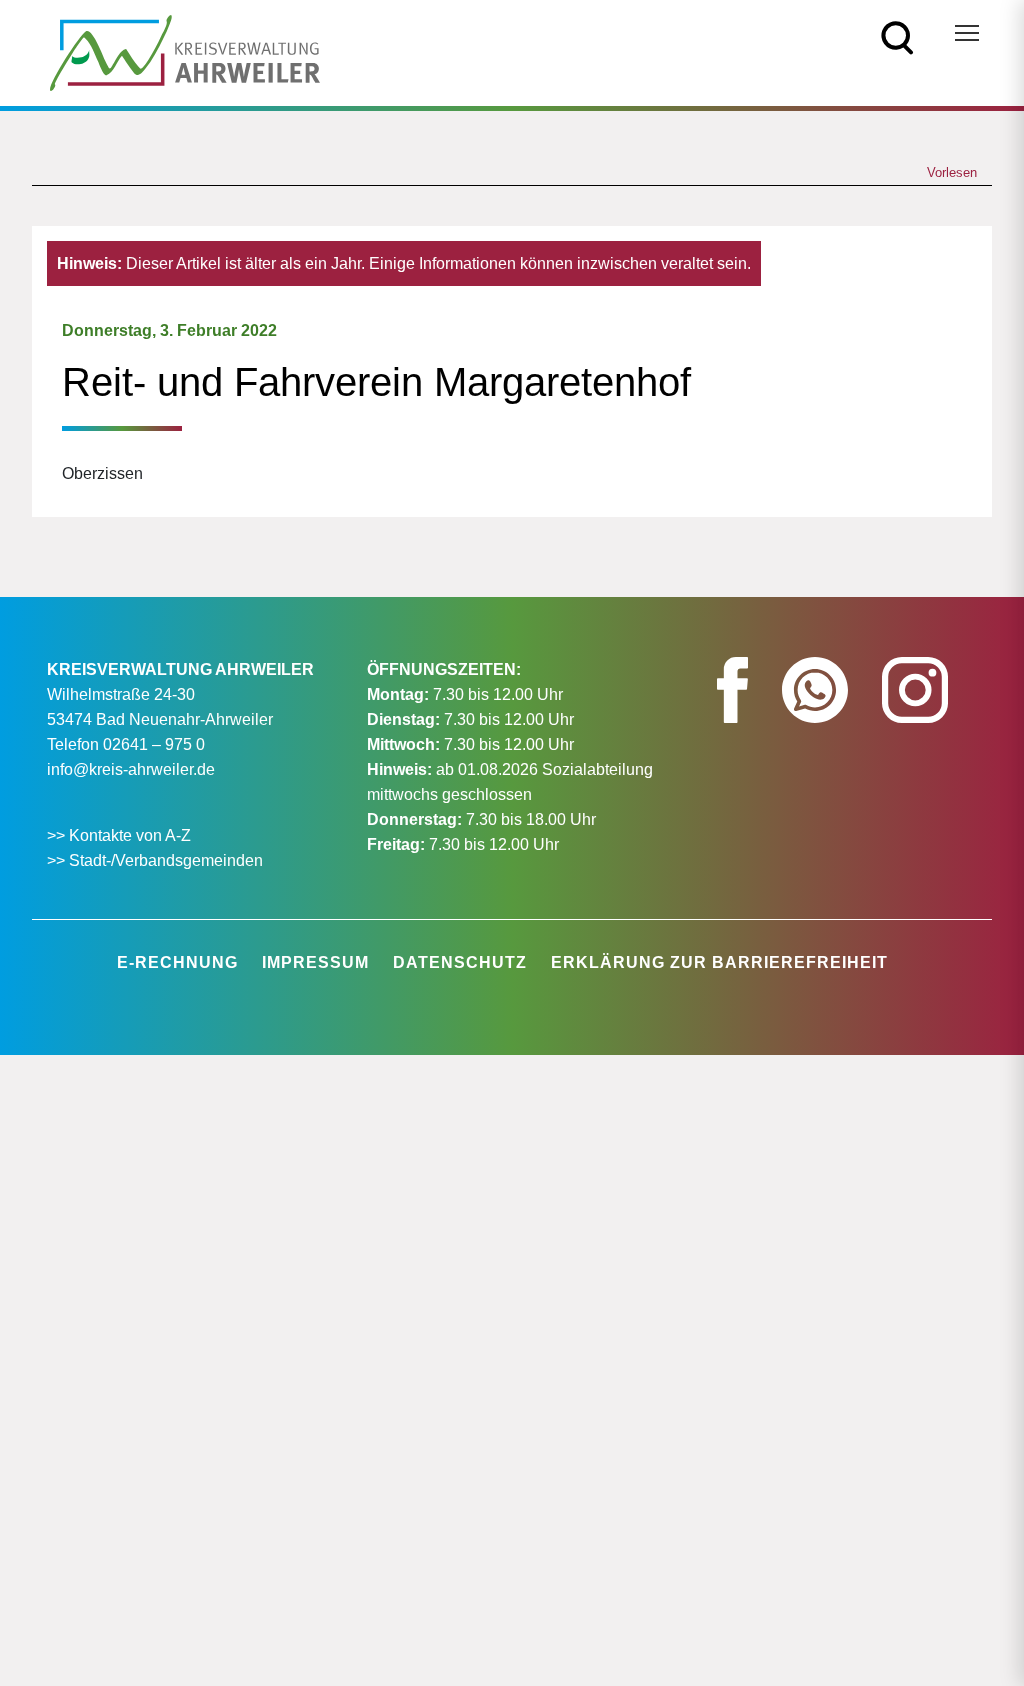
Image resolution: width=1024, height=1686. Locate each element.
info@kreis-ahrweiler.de (131, 769)
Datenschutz (460, 962)
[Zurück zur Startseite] (185, 51)
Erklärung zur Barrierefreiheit (719, 962)
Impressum (315, 962)
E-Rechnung (177, 962)
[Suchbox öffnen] (897, 36)
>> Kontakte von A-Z (121, 835)
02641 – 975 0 (154, 744)
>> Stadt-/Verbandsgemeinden (155, 860)
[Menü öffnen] (967, 33)
